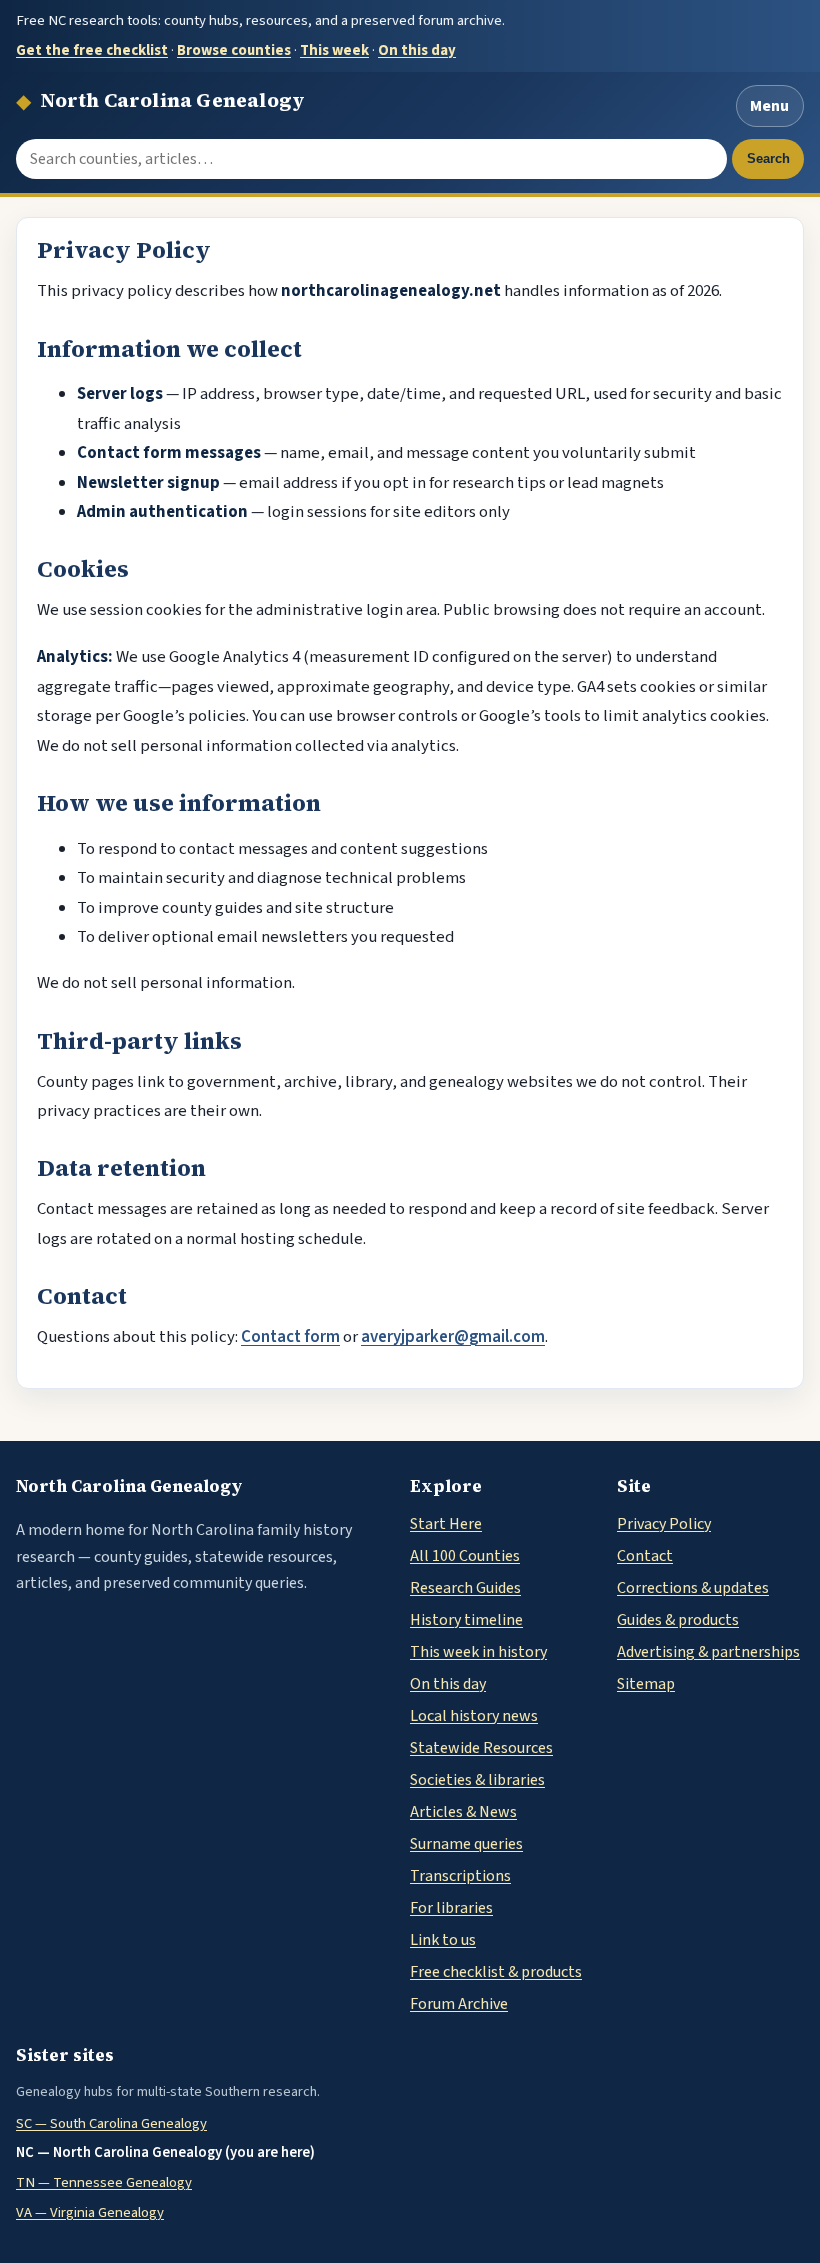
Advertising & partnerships (708, 1652)
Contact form (290, 1337)
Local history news (474, 1716)
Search (768, 158)
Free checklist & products (496, 1972)
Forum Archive (459, 2004)
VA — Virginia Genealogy (90, 2212)
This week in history (478, 1652)
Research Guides (465, 1588)
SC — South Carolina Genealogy (111, 2123)
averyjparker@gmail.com (453, 1337)
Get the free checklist (92, 50)
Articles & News (463, 1812)
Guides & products (678, 1620)
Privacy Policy (664, 1524)
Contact (645, 1556)
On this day (417, 50)
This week (334, 50)
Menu (769, 106)
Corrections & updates (693, 1588)
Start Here (446, 1524)
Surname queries (466, 1844)
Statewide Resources (481, 1748)
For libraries (451, 1908)
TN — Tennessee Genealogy (104, 2182)
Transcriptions (460, 1876)
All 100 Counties (465, 1556)
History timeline (466, 1620)
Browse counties (234, 50)
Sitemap (646, 1684)
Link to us (443, 1940)
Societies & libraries (477, 1780)
